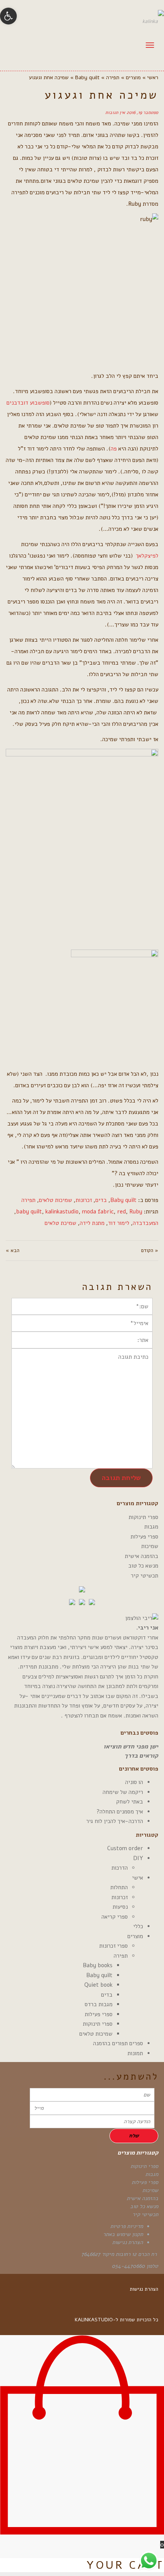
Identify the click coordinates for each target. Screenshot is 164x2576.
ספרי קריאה (115, 1917)
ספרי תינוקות (143, 1517)
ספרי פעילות (144, 1537)
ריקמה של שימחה (123, 1792)
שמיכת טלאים (60, 1223)
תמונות (135, 2053)
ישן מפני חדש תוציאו (131, 1747)
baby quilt (29, 1212)
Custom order (125, 1848)
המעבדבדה (146, 1223)
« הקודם (150, 1251)
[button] (8, 16)
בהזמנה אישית (141, 1556)
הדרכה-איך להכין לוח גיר (115, 1821)
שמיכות (150, 1546)
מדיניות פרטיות (127, 2226)
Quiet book (98, 1985)
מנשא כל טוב (143, 1566)
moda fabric (98, 1212)
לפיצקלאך (147, 556)
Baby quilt (123, 1200)
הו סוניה (134, 1782)
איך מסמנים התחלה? (120, 1812)
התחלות (119, 1887)
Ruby (136, 1212)
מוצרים (135, 1936)
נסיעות (120, 1907)
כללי (138, 1926)
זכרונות (84, 1200)
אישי (137, 1878)
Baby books (98, 1965)
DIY (138, 1858)
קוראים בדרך (141, 1756)
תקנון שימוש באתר (123, 2234)
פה (114, 449)
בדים (101, 1200)
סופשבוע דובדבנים (28, 403)
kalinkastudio (62, 1212)
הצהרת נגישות (128, 2242)
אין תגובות (115, 112)
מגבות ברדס (99, 2004)
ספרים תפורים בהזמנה (118, 2043)
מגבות (151, 1527)
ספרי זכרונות (113, 1946)
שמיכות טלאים (55, 1200)
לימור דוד (119, 1223)
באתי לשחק (129, 1802)
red (121, 1212)
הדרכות (120, 1868)
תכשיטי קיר (145, 1576)
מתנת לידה (92, 1223)
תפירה (28, 1200)
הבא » (13, 1251)
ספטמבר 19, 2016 (142, 112)
